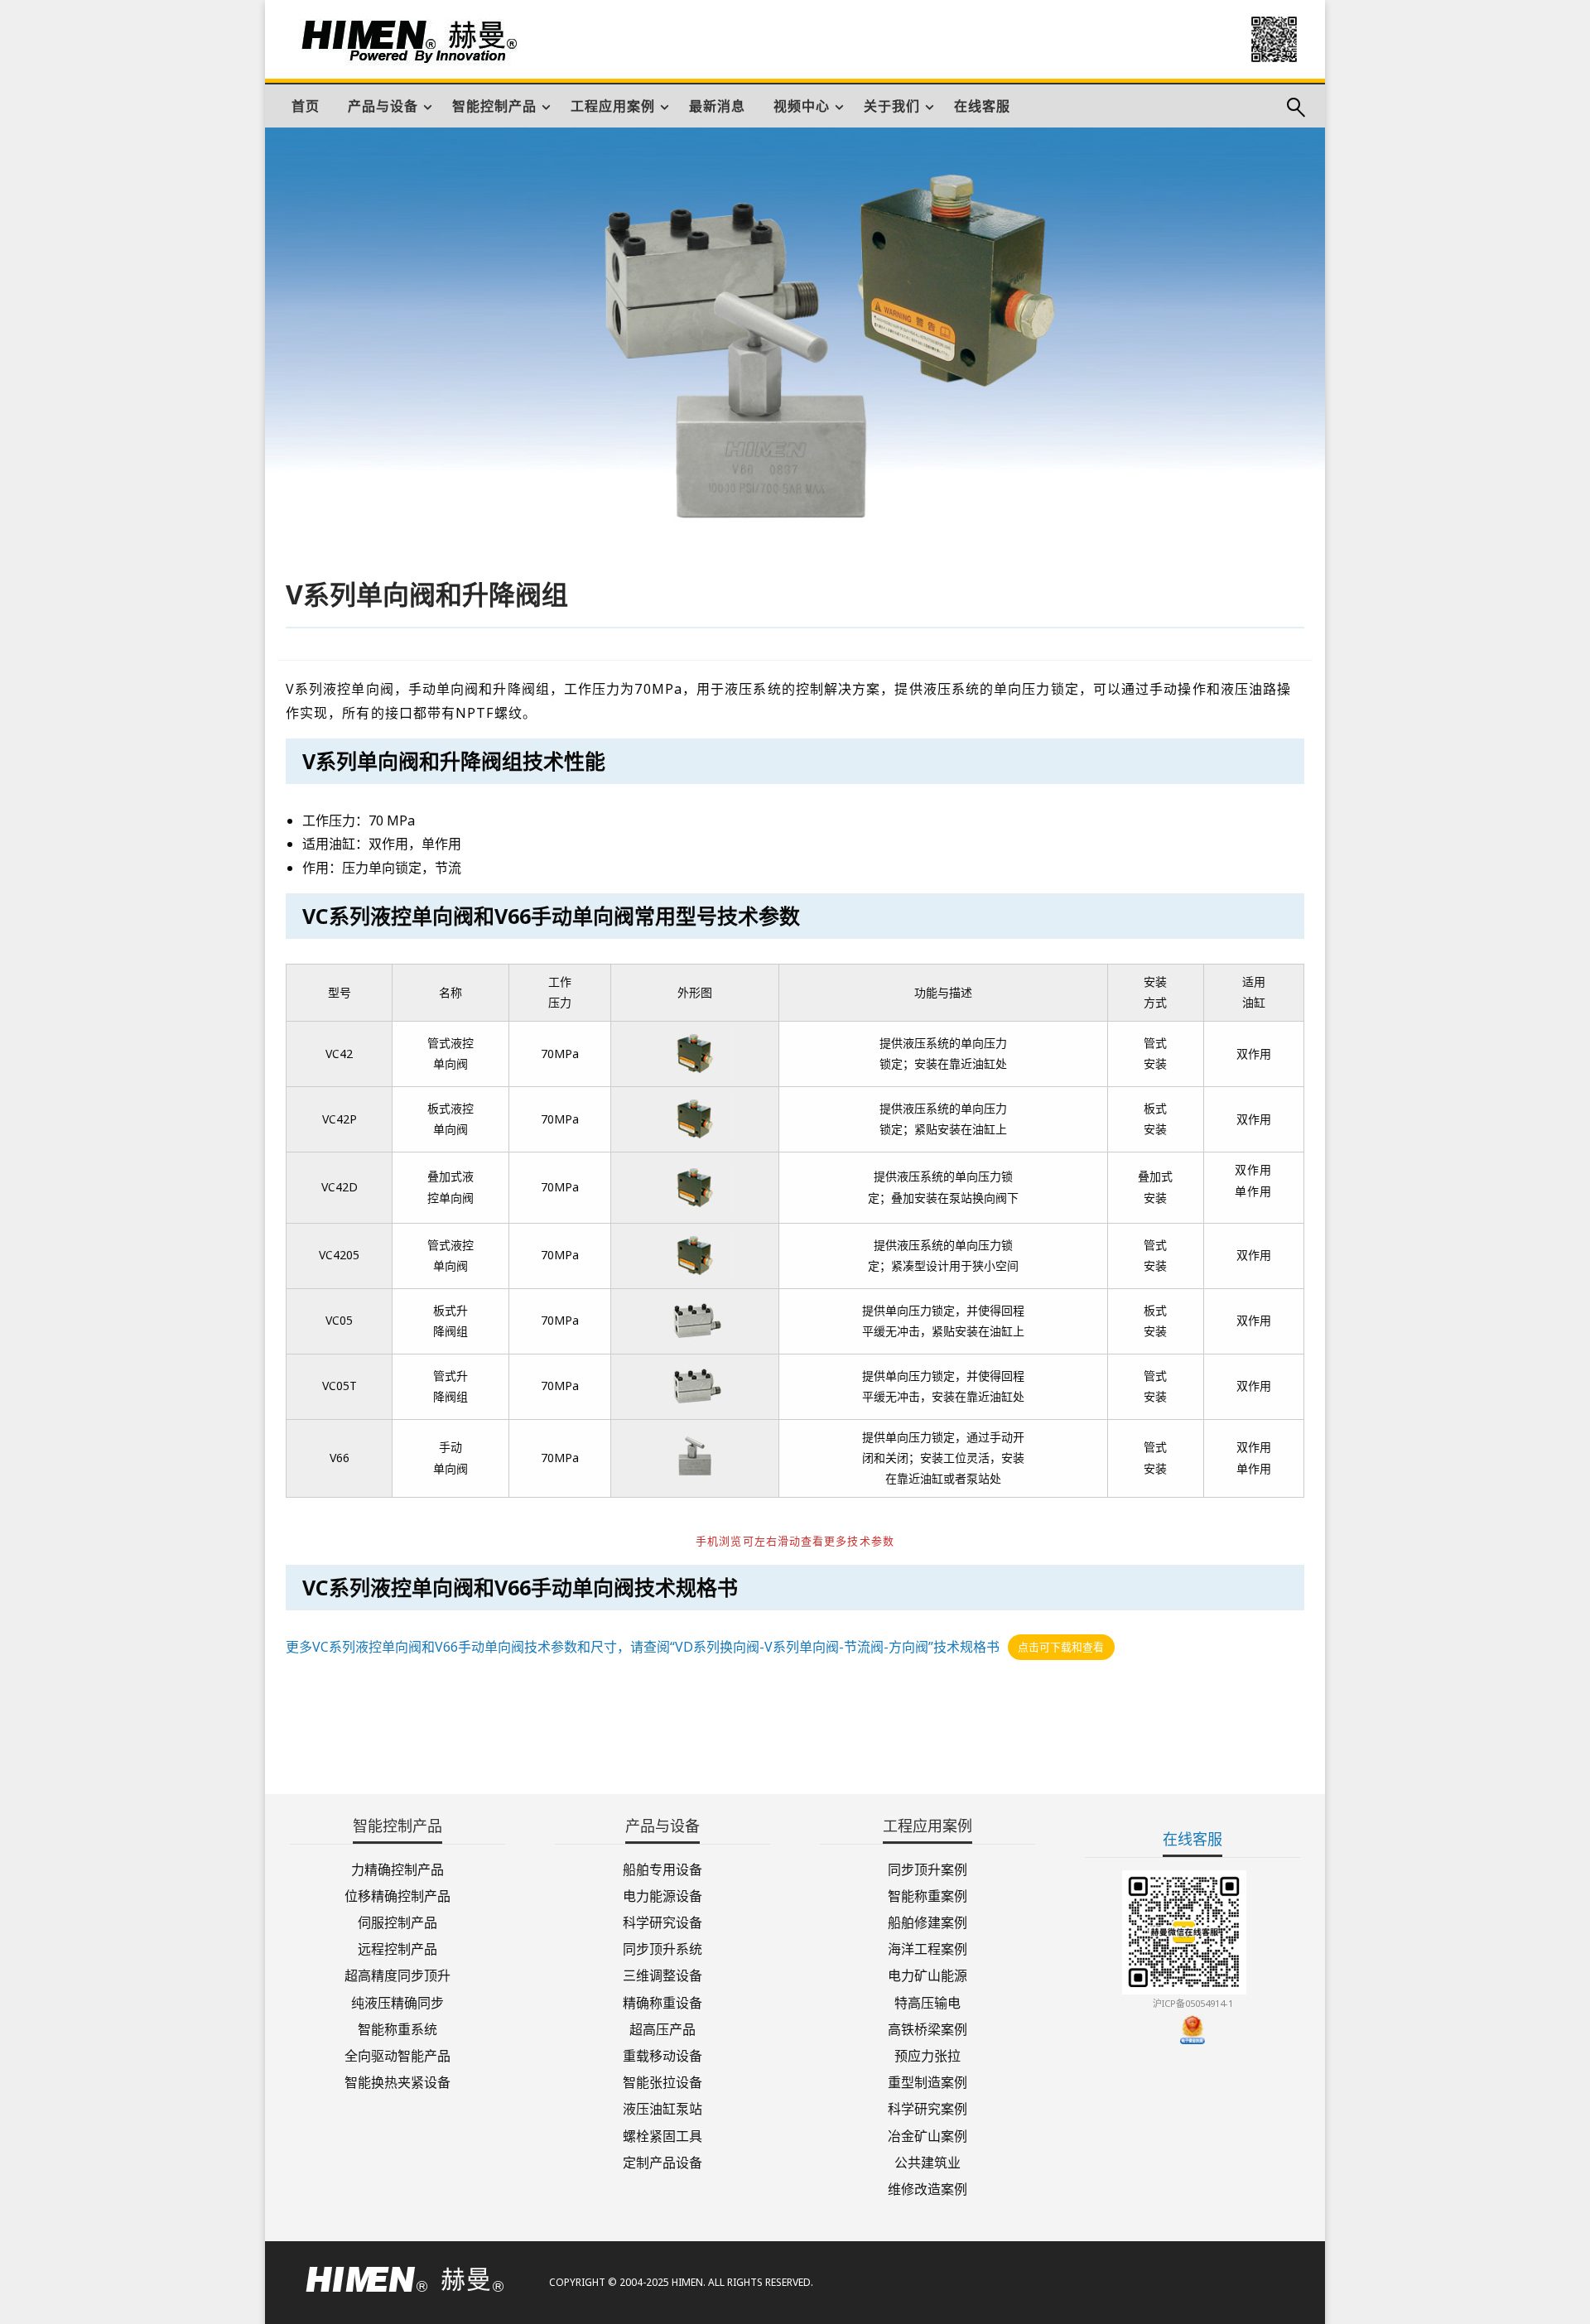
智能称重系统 (397, 2028)
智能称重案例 (927, 1895)
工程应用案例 (613, 106)
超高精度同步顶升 (397, 1974)
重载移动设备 (662, 2055)
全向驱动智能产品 (397, 2055)
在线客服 (982, 106)
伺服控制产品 (397, 1921)
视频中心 (802, 106)
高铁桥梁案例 (927, 2028)
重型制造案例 (927, 2081)
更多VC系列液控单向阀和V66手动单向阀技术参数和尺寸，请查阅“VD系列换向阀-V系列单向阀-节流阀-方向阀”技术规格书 (643, 1647)
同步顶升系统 (662, 1948)
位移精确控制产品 (397, 1895)
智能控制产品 (494, 106)
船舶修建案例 (927, 1921)
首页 (306, 106)
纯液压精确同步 (397, 2001)
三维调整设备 (662, 1974)
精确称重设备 (662, 2001)
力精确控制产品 (397, 1868)
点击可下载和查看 (1061, 1648)
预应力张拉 (927, 2055)
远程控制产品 (397, 1948)
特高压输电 (927, 2001)
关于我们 (892, 106)
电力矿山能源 (927, 1974)
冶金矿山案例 (927, 2134)
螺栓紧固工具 (662, 2134)
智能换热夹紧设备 (397, 2081)
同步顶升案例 (927, 1868)
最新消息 (717, 106)
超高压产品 (662, 2028)
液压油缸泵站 (662, 2107)
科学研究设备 (662, 1921)
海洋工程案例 (927, 1948)
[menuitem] (306, 106)
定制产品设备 (662, 2161)
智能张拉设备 (662, 2081)
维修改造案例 (927, 2188)
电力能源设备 (662, 1895)
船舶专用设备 (662, 1868)
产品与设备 (383, 106)
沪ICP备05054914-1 (1193, 2003)
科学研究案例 (927, 2107)
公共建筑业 (927, 2161)
